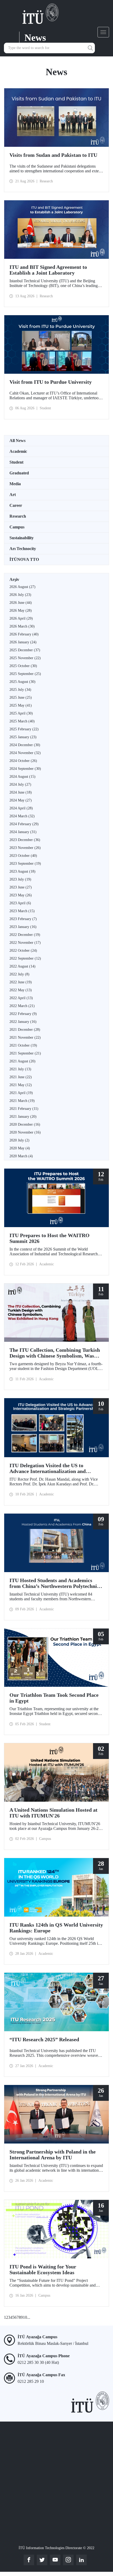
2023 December (25, 840)
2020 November (25, 1132)
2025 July (20, 690)
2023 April (20, 903)
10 (25, 2317)
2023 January (23, 927)
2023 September (25, 864)
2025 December (25, 650)
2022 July (19, 974)
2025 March (22, 721)
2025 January (23, 737)
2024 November (25, 753)
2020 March (21, 1156)
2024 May (21, 800)
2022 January (23, 1022)
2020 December (25, 1124)
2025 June (21, 698)
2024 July (20, 784)
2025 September (25, 674)
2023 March (22, 911)
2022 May (21, 990)
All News (17, 441)
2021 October (23, 1045)
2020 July (19, 1140)
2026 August (22, 587)
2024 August (22, 777)
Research (18, 516)
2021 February (24, 1109)
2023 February (23, 919)
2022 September (25, 958)
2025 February (24, 729)
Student (16, 462)
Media (15, 484)
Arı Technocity (23, 549)
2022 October (23, 951)
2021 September (25, 1053)
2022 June (21, 982)
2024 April (21, 808)
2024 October (23, 761)
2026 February (24, 634)
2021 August (22, 1061)
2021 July (20, 1069)
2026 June (21, 603)
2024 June (21, 792)
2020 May (20, 1148)
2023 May (21, 895)
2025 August (22, 682)
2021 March (22, 1101)
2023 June (21, 887)
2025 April (21, 713)
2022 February (23, 1014)
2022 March (22, 1006)
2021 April (21, 1093)
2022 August (22, 966)
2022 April (21, 998)
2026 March (22, 626)
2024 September (25, 769)
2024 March (22, 816)
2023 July (20, 879)
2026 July (20, 595)
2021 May (21, 1085)
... (29, 2317)
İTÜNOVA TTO (24, 559)
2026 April (21, 618)
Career (16, 505)
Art (13, 495)
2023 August (22, 871)
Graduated (19, 473)
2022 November (25, 943)
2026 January (23, 642)
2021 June (21, 1077)
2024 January (23, 832)
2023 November (25, 848)
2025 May (21, 705)
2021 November (25, 1037)
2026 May (21, 611)
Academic (18, 451)
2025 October (23, 666)
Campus (17, 527)
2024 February (24, 824)
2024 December (25, 745)
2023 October (23, 856)
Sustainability (22, 538)
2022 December (25, 935)
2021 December (25, 1030)
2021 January (23, 1117)
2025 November (25, 658)
